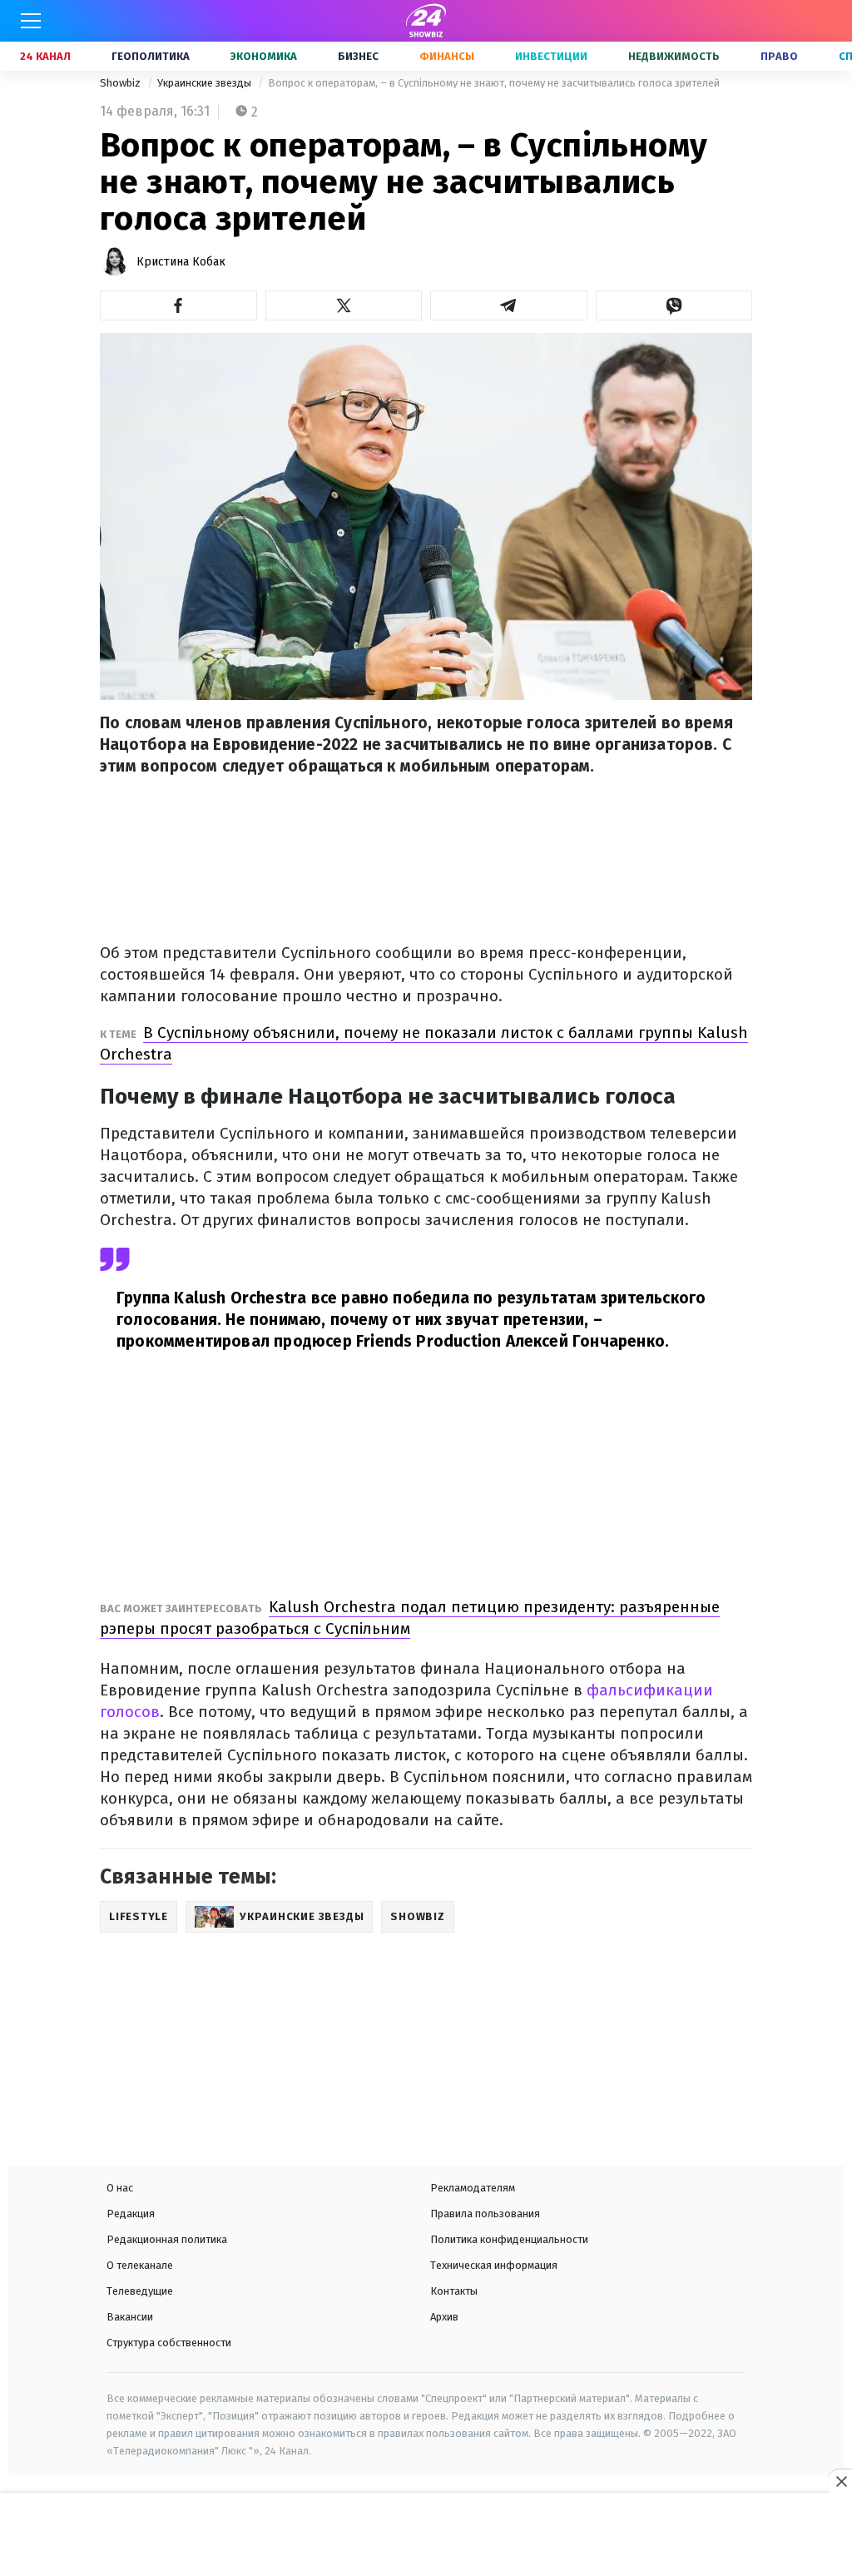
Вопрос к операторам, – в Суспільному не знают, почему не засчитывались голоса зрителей (494, 83)
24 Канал (45, 56)
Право (779, 56)
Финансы (447, 56)
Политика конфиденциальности (509, 2239)
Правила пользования (485, 2214)
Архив (444, 2317)
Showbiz (121, 83)
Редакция (131, 2214)
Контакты (454, 2291)
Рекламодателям (473, 2188)
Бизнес (358, 56)
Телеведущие (140, 2291)
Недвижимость (674, 56)
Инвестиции (551, 56)
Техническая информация (494, 2265)
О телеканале (140, 2265)
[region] (426, 2536)
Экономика (264, 56)
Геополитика (151, 56)
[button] (178, 305)
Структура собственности (169, 2343)
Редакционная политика (167, 2239)
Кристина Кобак (181, 262)
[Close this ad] (840, 2481)
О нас (120, 2188)
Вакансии (130, 2317)
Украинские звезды (206, 83)
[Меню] (31, 21)
